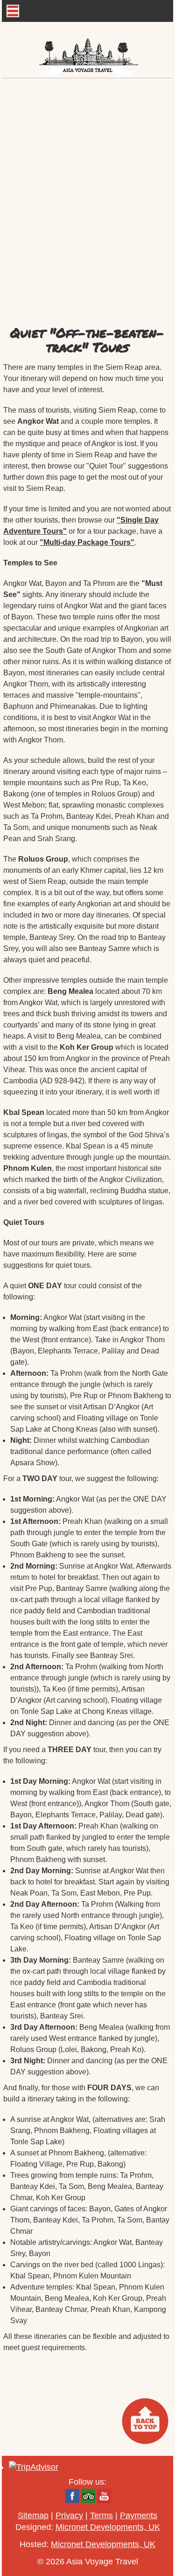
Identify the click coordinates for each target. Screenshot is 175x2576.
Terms (101, 2515)
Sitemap (33, 2515)
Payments (139, 2515)
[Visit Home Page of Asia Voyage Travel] (88, 50)
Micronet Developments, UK (108, 2527)
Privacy (69, 2515)
